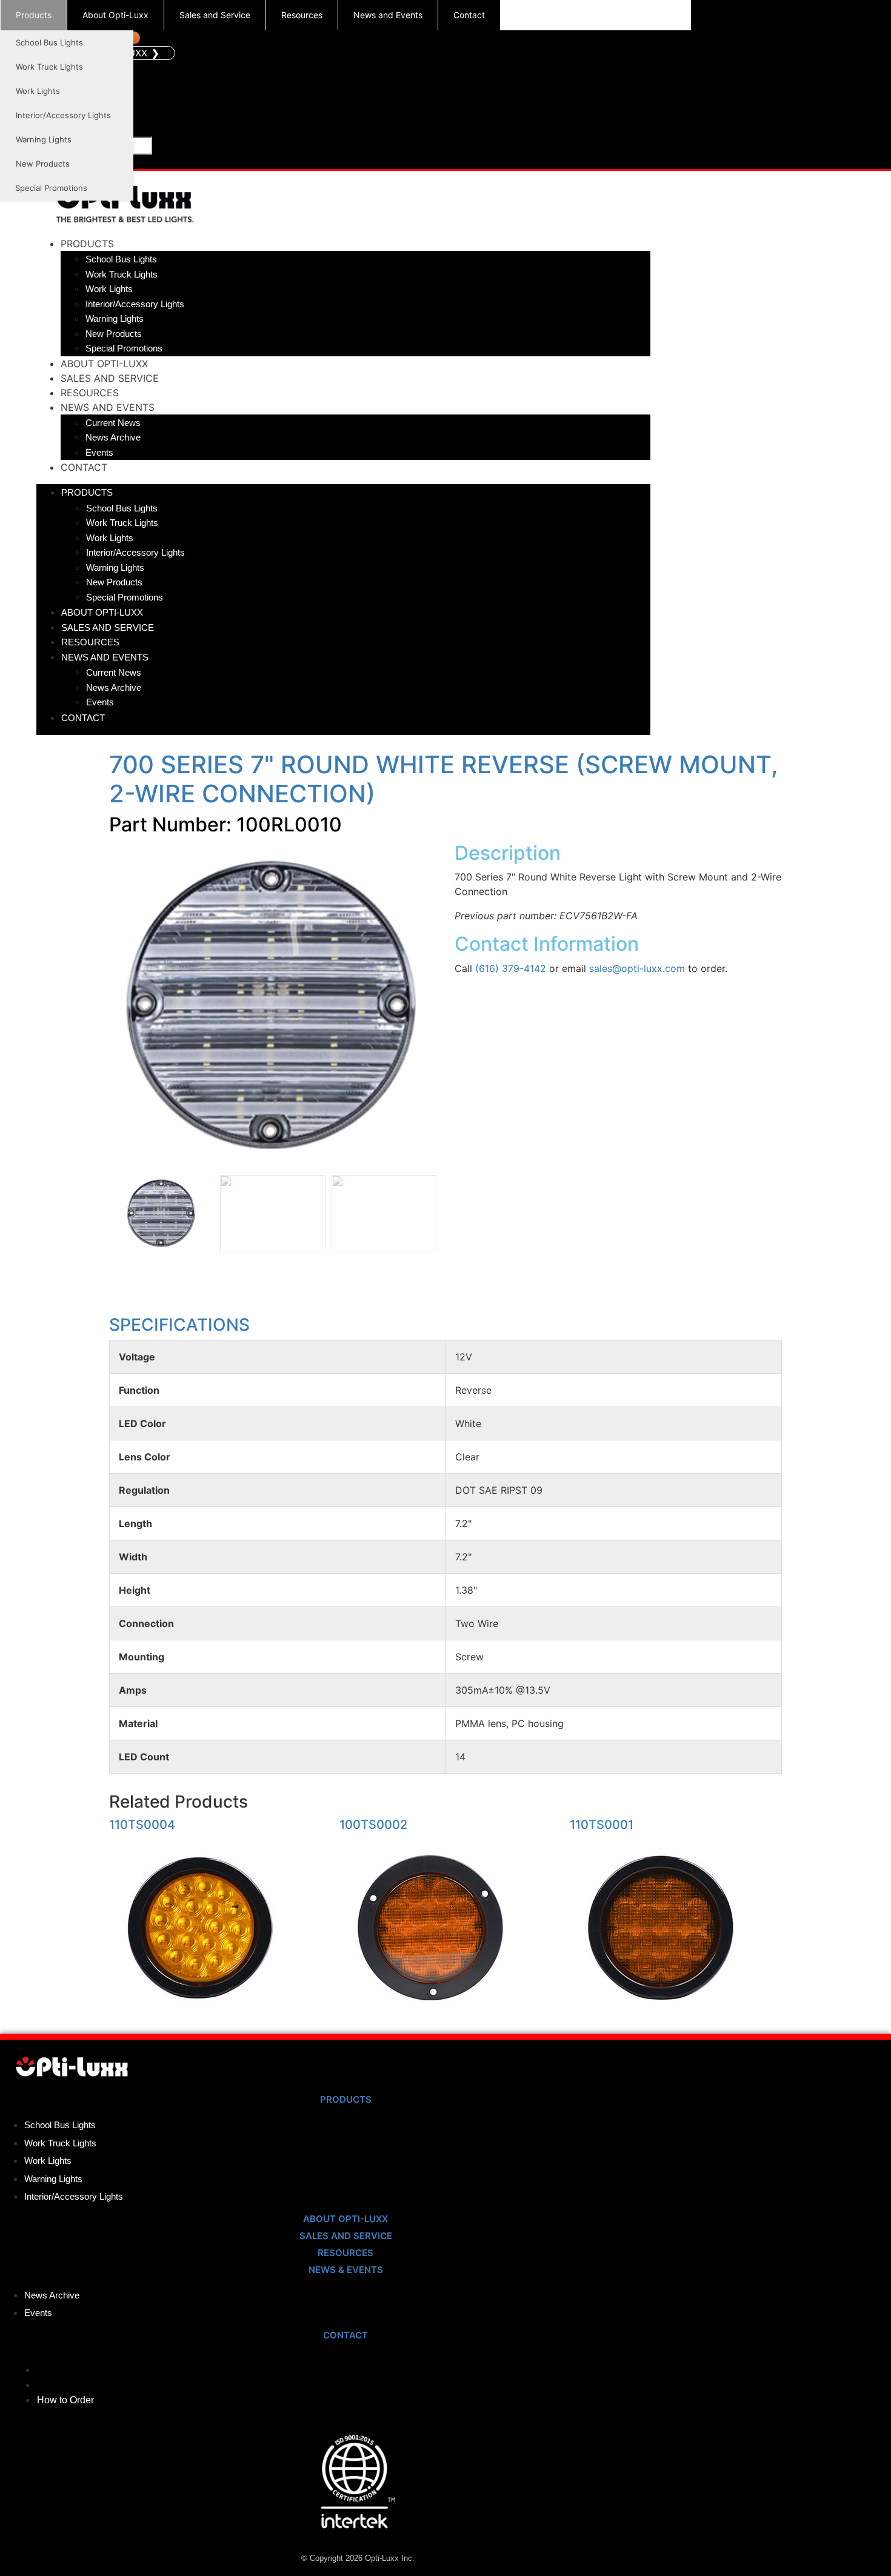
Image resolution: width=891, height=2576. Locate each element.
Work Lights (38, 91)
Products (34, 15)
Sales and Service (215, 15)
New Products (43, 164)
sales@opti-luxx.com (637, 968)
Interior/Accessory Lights (63, 115)
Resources (302, 15)
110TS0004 (142, 1825)
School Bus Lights (49, 42)
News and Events (388, 15)
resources (345, 2253)
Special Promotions (51, 188)
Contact (469, 15)
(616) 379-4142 (511, 968)
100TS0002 (373, 1825)
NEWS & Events (346, 2270)
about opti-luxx (345, 2219)
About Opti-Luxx (115, 15)
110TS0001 (602, 1825)
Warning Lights (44, 139)
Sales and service (346, 2236)
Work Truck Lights (49, 67)
